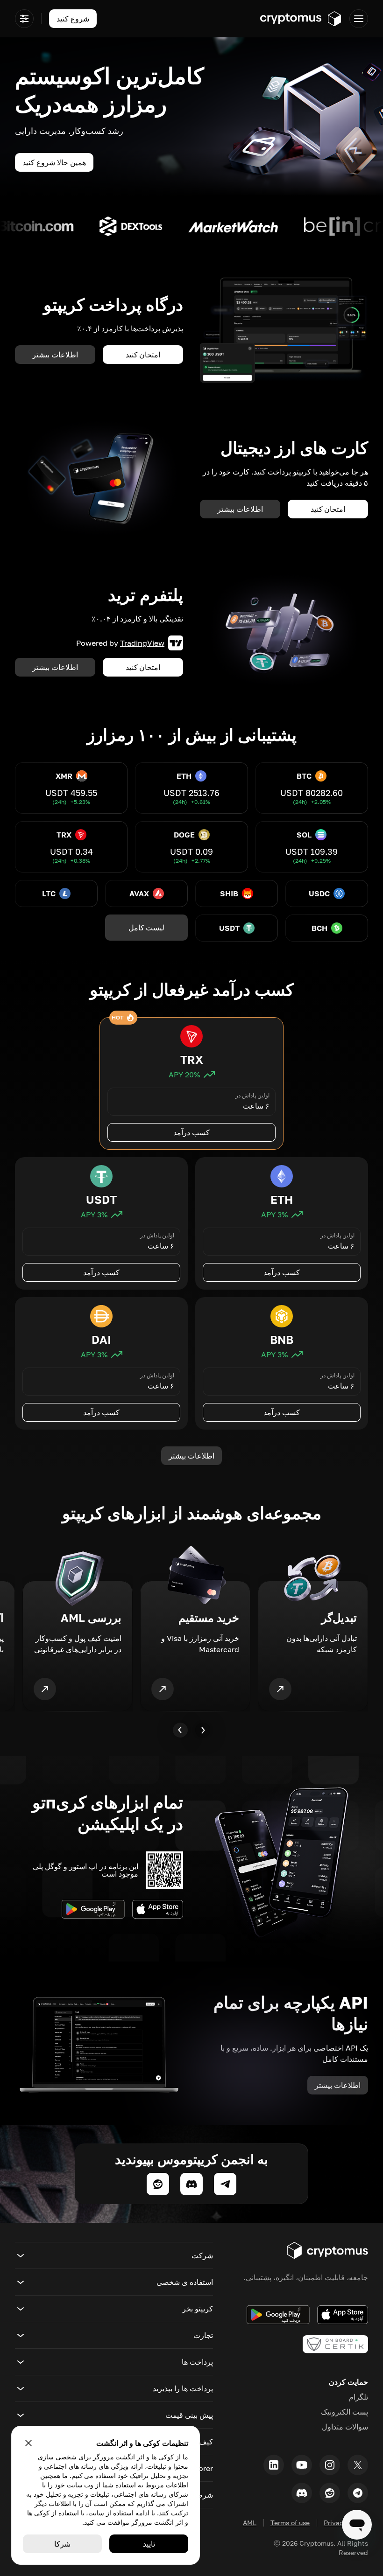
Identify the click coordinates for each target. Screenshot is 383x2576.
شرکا (62, 2544)
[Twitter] (358, 2465)
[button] (114, 2255)
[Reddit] (330, 2493)
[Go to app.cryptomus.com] (301, 19)
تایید (149, 2544)
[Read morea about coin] (290, 226)
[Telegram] (358, 2493)
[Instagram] (330, 2465)
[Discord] (302, 2493)
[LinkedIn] (274, 2465)
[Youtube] (302, 2465)
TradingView (142, 643)
